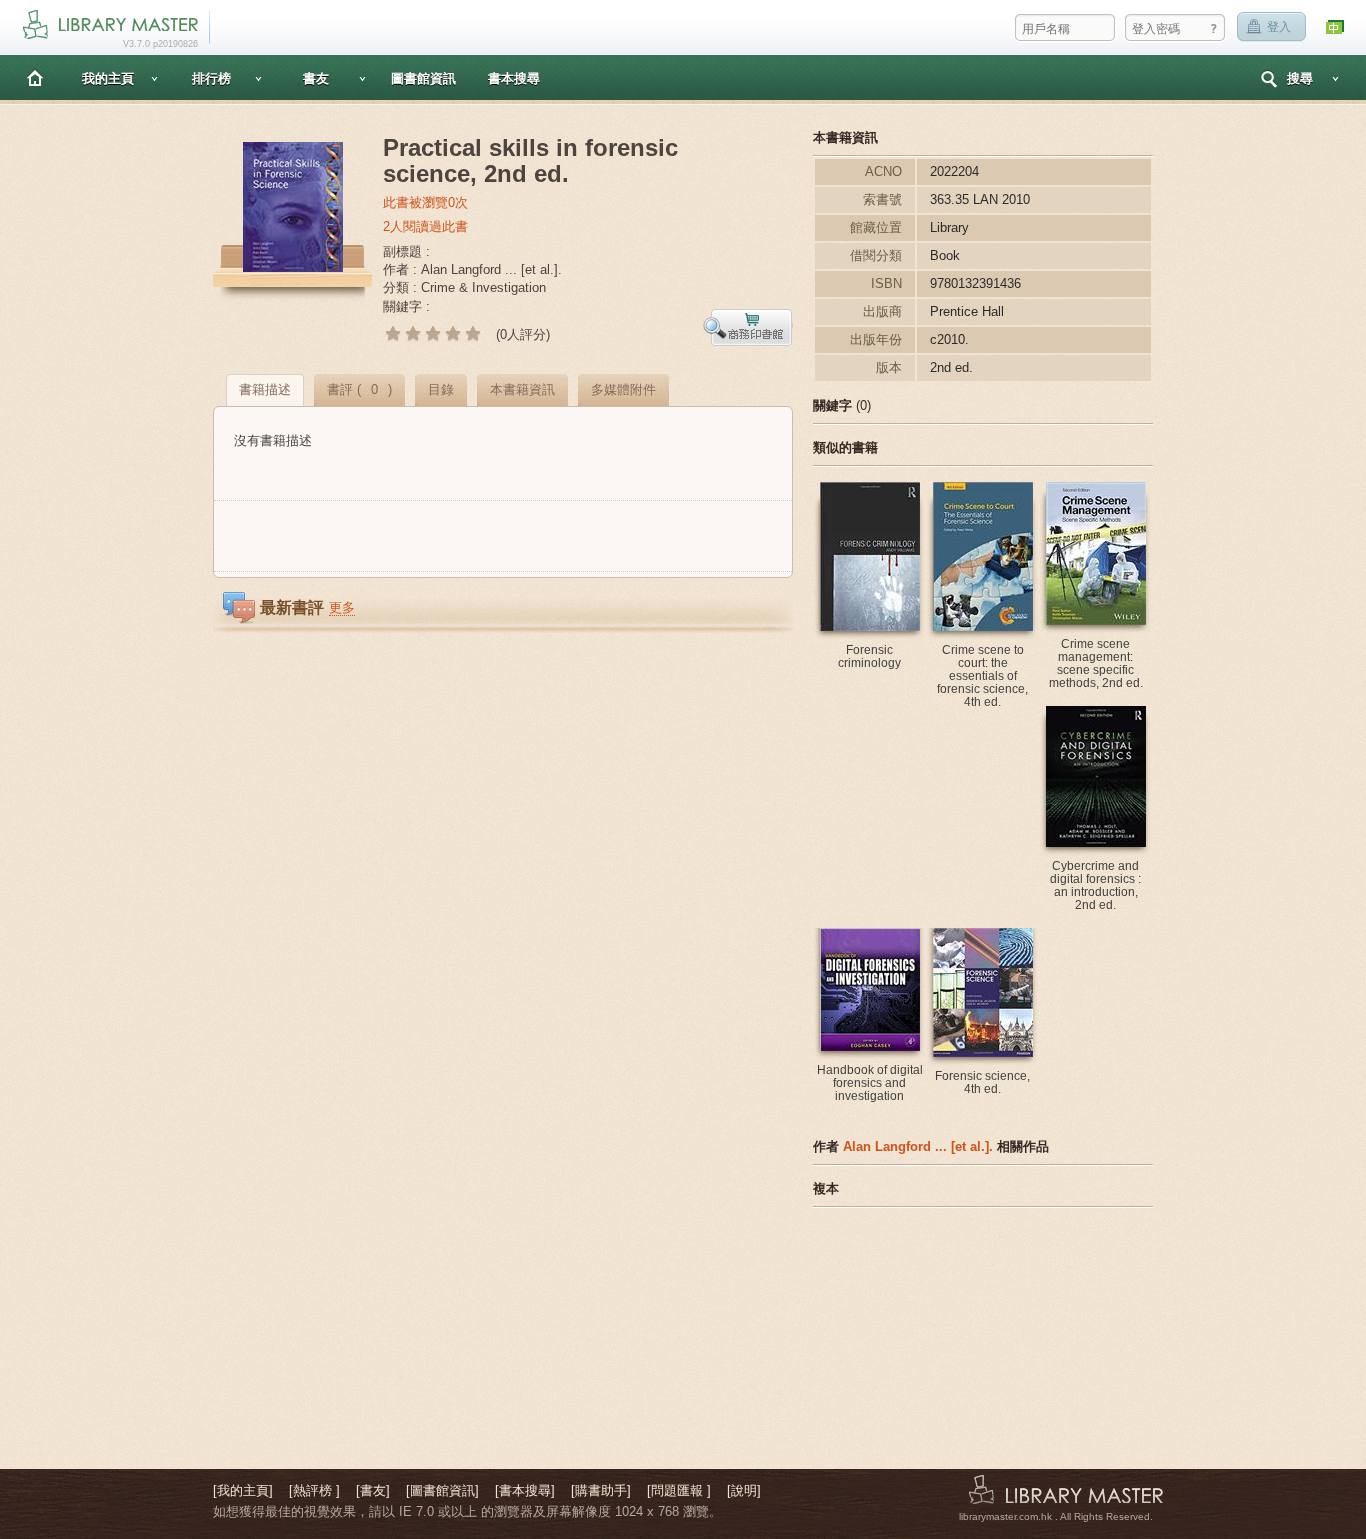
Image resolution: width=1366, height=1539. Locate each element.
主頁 (35, 77)
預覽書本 (748, 327)
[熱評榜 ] (314, 1490)
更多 (342, 607)
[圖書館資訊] (442, 1490)
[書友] (373, 1490)
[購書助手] (601, 1490)
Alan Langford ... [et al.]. (918, 1146)
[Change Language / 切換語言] (1336, 27)
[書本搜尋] (525, 1490)
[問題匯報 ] (679, 1490)
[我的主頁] (243, 1490)
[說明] (744, 1490)
